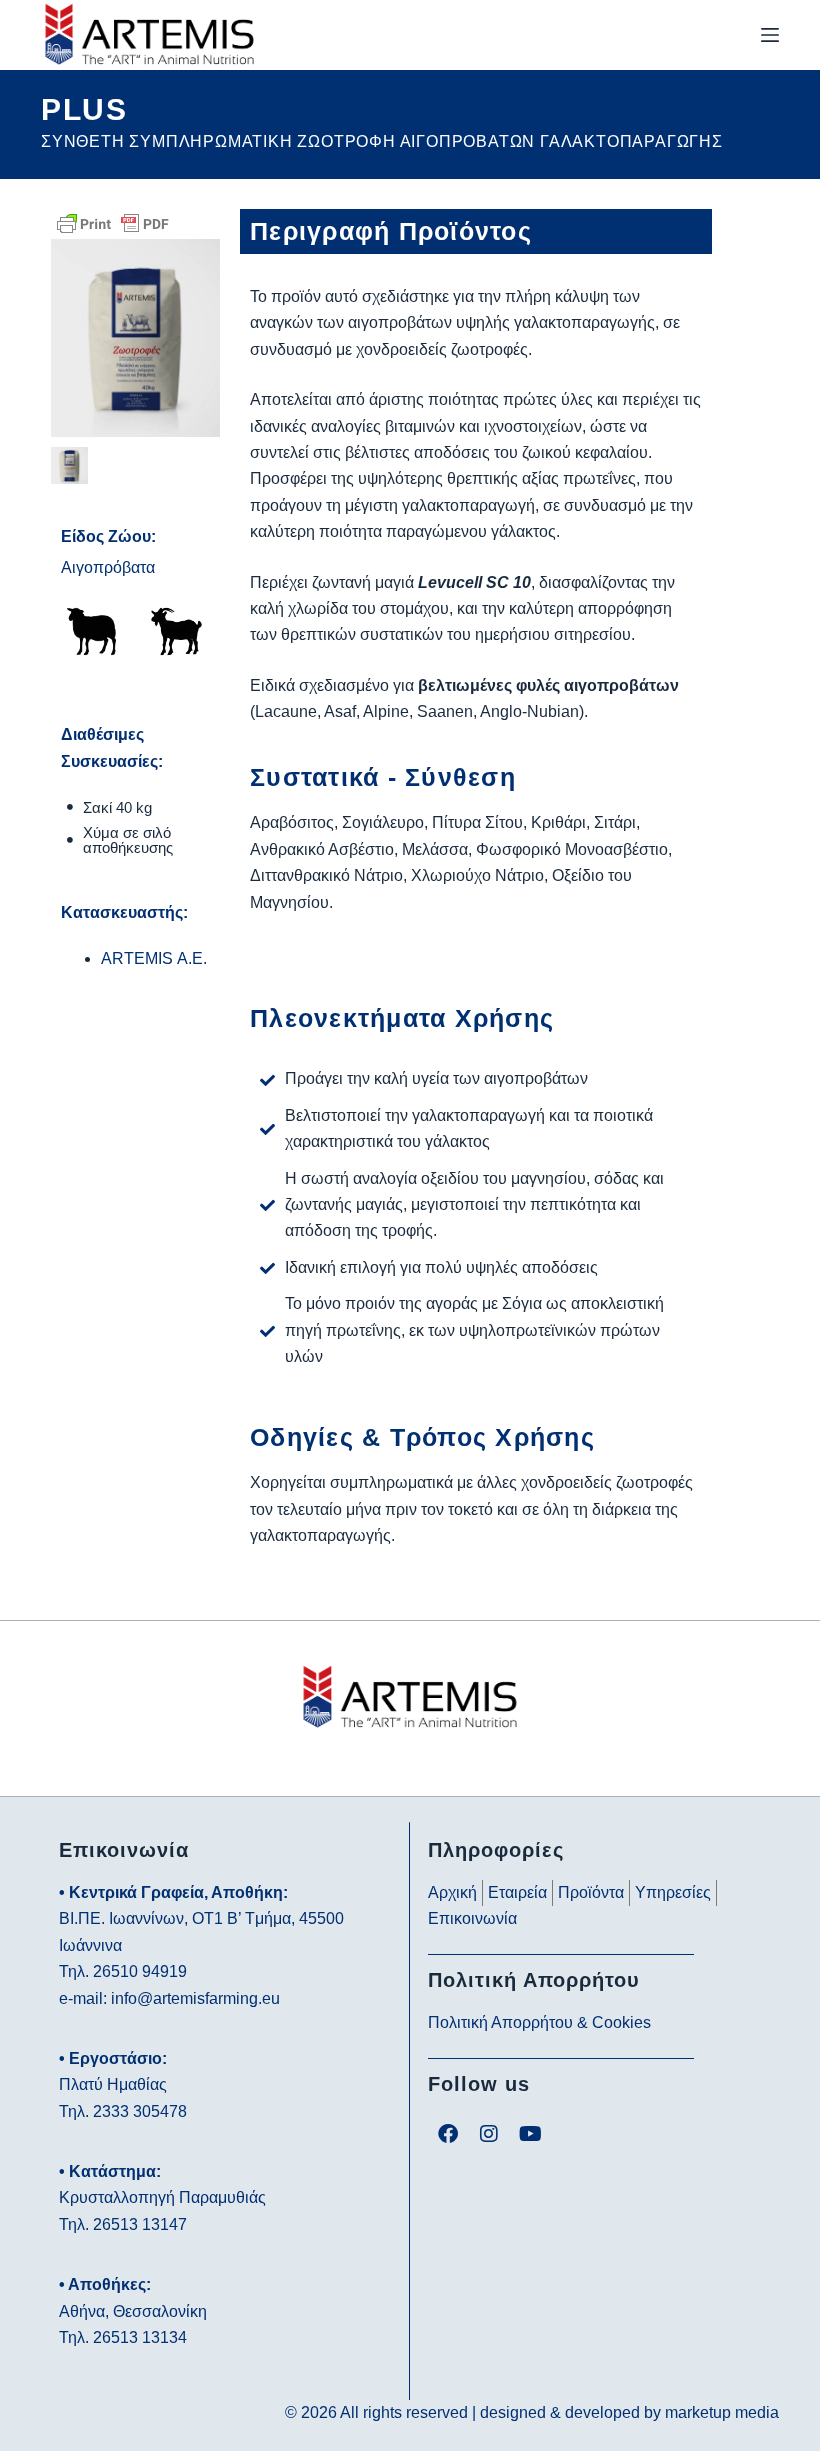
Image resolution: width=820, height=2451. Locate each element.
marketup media (722, 2412)
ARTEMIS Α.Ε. (154, 958)
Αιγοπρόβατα (108, 567)
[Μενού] (770, 35)
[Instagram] (489, 2134)
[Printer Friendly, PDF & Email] (113, 222)
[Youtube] (530, 2134)
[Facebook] (448, 2134)
